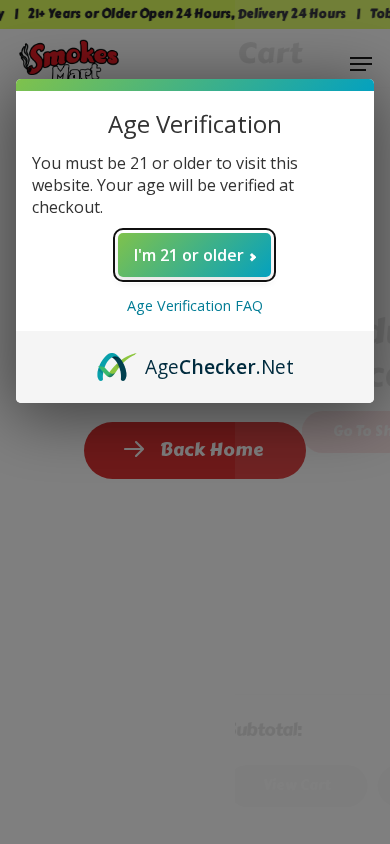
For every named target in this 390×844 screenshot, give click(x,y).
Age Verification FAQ (195, 305)
